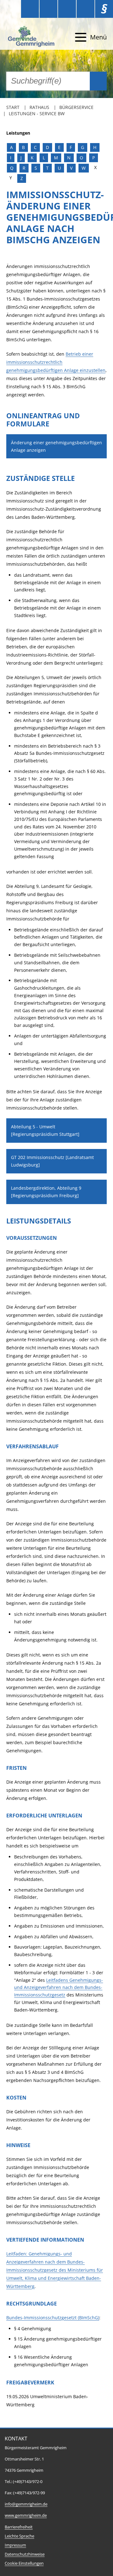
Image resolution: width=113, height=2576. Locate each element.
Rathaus (39, 107)
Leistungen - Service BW (37, 113)
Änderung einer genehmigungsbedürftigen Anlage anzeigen (56, 446)
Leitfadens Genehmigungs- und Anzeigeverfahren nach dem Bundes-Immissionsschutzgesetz (59, 1988)
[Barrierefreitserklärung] (48, 9)
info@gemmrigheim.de (26, 2504)
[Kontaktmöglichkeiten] (67, 9)
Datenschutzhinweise (25, 2554)
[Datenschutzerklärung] (86, 9)
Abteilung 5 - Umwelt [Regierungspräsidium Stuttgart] (45, 1130)
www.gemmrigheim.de (26, 2515)
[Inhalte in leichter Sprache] (30, 9)
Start (13, 107)
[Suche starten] (98, 81)
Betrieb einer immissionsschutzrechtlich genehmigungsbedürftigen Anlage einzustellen (56, 362)
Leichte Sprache (19, 2536)
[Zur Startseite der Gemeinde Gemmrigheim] (32, 37)
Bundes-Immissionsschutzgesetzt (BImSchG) (53, 2318)
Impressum (15, 2545)
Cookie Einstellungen (24, 2563)
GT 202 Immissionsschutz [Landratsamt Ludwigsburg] (52, 1161)
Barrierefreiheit (19, 2527)
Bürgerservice (76, 107)
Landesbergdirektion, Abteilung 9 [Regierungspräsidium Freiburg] (46, 1192)
